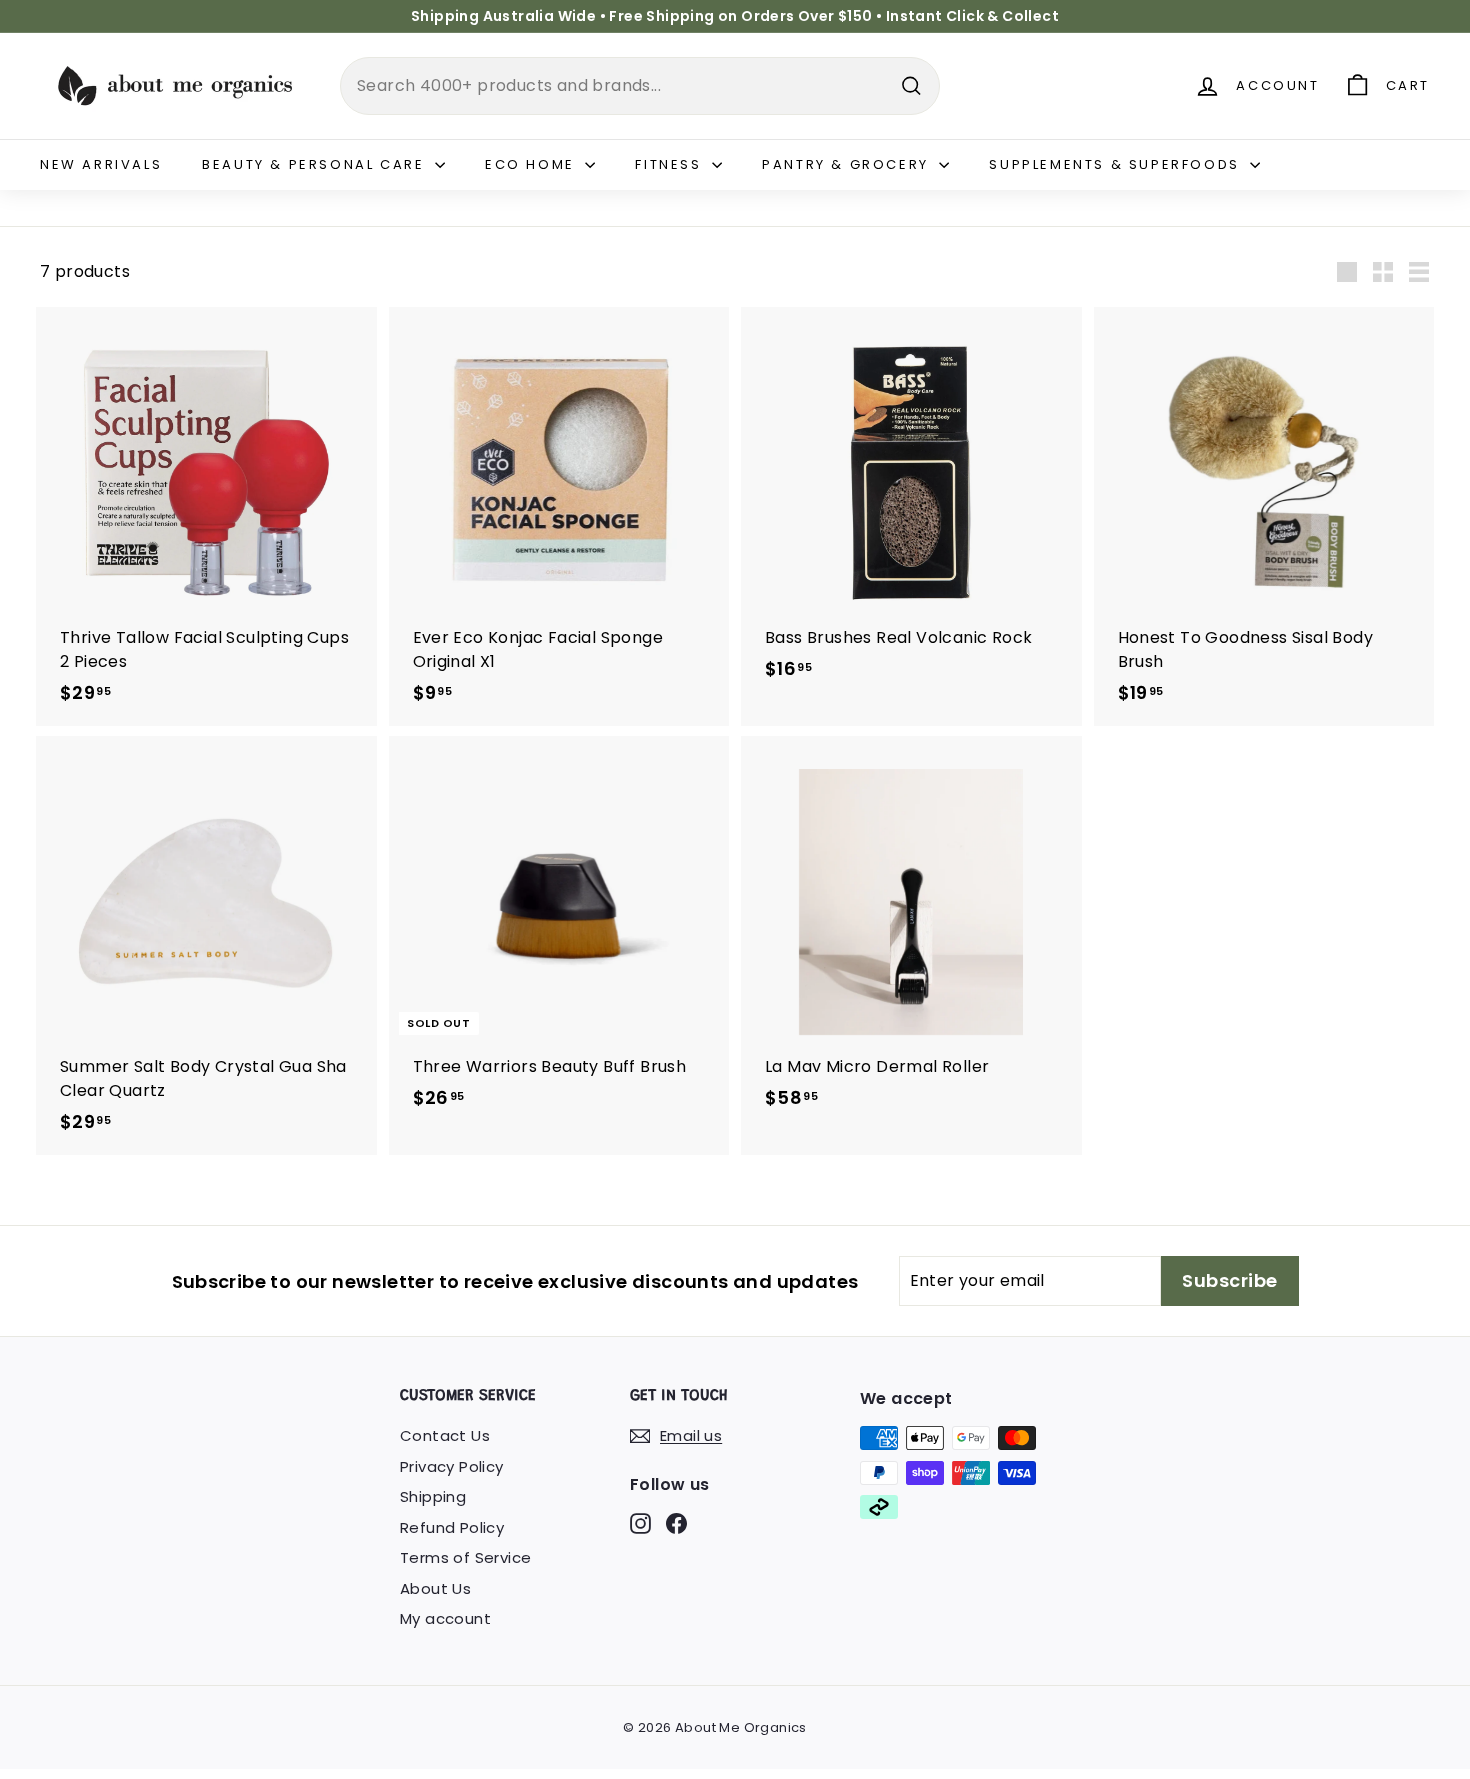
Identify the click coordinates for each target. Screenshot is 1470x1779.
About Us (435, 1588)
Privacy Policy (452, 1466)
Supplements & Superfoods (1117, 164)
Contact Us (445, 1435)
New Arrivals (101, 164)
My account (445, 1618)
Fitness (671, 164)
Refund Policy (452, 1527)
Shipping (433, 1496)
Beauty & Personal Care (316, 164)
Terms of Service (465, 1557)
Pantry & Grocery (848, 164)
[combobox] (640, 86)
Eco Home (532, 164)
